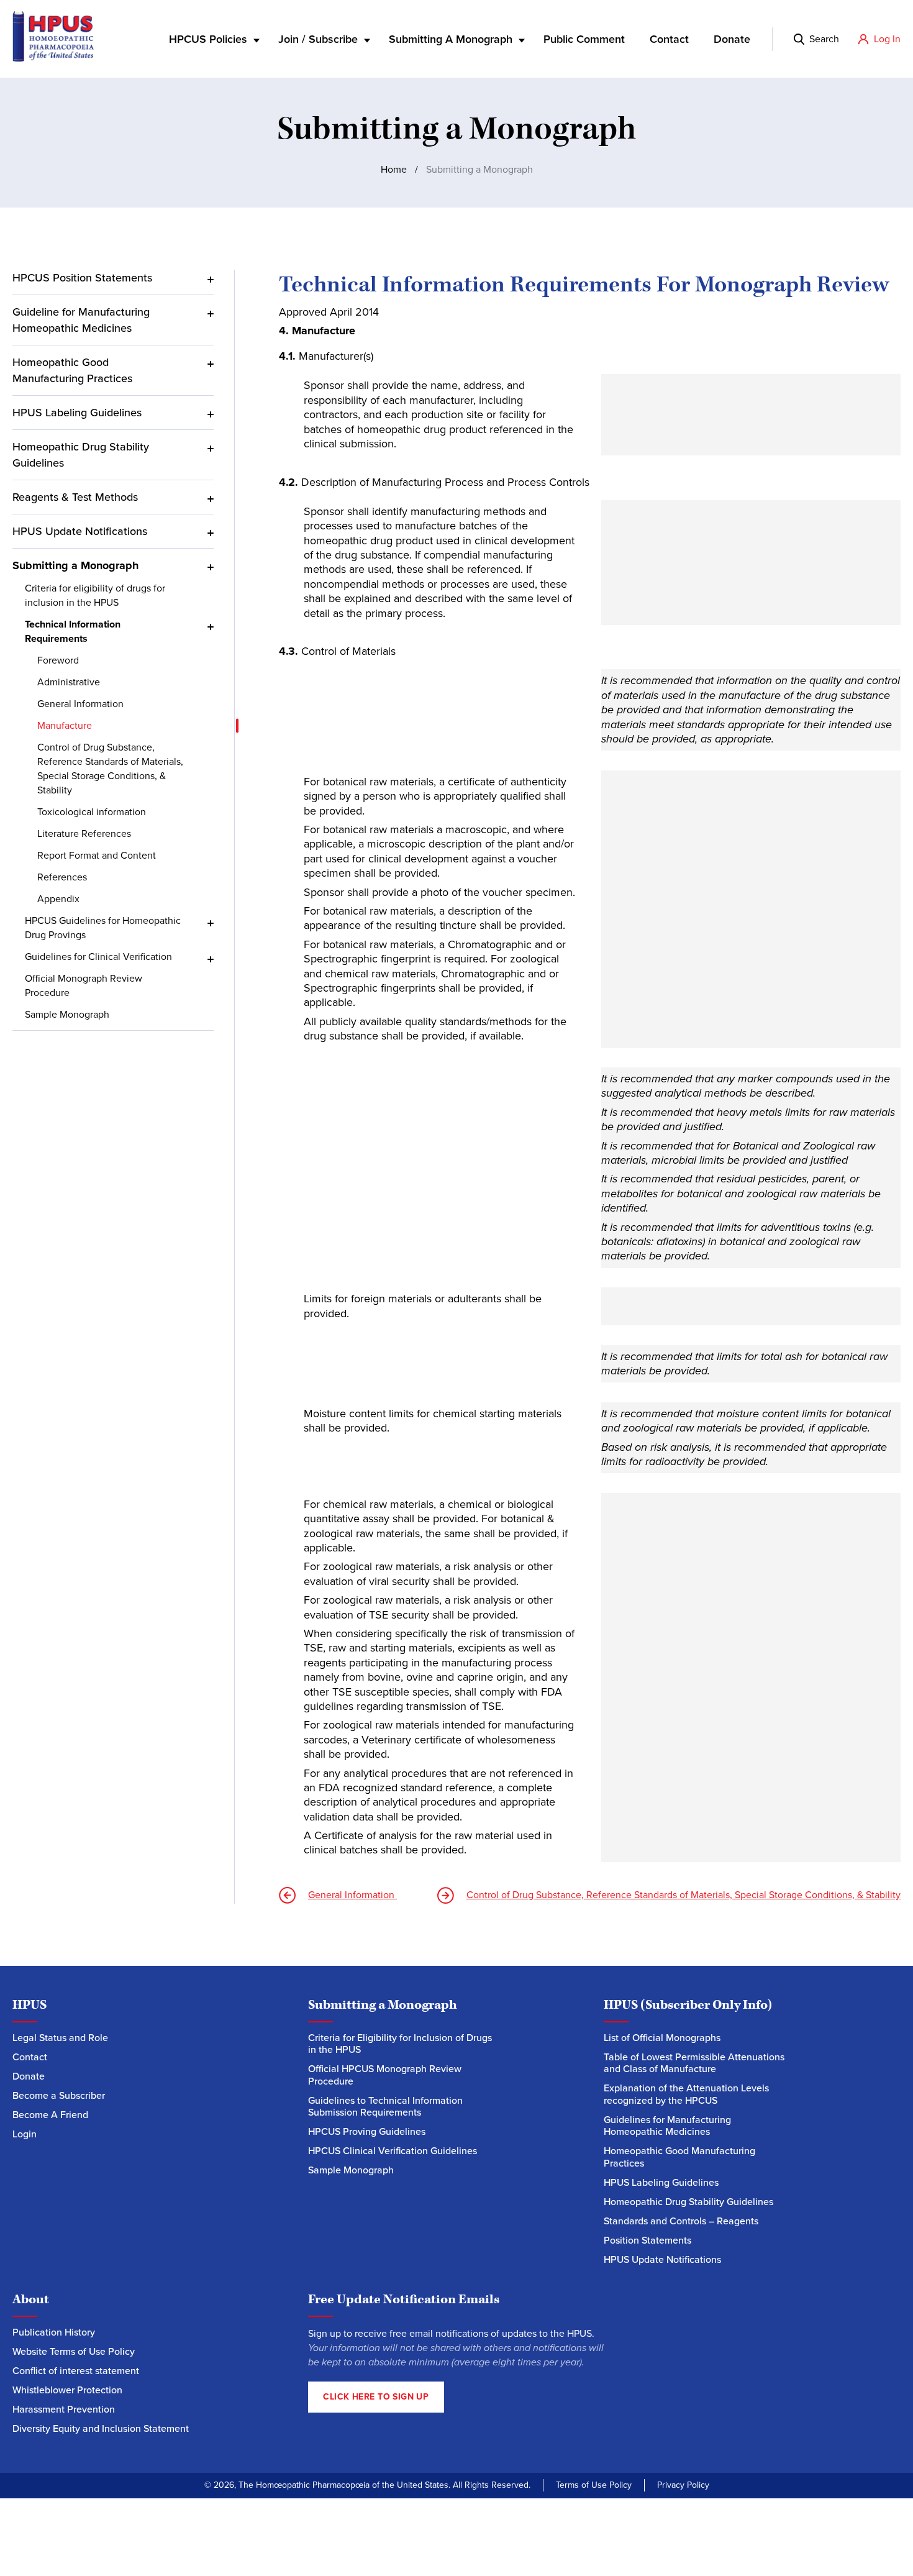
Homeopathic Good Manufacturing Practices (72, 370)
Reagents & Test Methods (75, 497)
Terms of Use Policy (594, 2485)
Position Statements (647, 2240)
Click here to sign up (376, 2397)
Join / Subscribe (318, 39)
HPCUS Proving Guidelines (367, 2131)
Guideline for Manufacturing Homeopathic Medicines (81, 320)
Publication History (54, 2332)
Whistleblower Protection (67, 2390)
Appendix (58, 899)
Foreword (58, 660)
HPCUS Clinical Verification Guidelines (393, 2151)
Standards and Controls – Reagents (681, 2221)
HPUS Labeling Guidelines (77, 413)
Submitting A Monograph (451, 39)
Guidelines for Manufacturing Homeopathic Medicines (667, 2126)
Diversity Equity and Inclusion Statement (102, 2428)
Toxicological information (92, 812)
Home (394, 169)
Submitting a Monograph (75, 565)
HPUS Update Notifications (80, 531)
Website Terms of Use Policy (74, 2351)
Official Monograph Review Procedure (84, 985)
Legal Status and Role (60, 2038)
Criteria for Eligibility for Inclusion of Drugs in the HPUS (400, 2044)
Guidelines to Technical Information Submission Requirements (385, 2107)
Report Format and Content (97, 855)
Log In (887, 39)
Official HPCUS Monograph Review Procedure (385, 2075)
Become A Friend (50, 2115)
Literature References (85, 834)
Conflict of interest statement (76, 2371)
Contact (669, 39)
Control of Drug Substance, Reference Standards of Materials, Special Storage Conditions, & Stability (110, 769)
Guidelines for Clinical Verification (98, 957)
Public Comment (584, 39)
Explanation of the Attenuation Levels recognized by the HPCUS (686, 2094)
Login (25, 2134)
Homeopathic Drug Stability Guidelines (81, 455)
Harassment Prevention (64, 2409)
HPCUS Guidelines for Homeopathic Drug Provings (103, 928)
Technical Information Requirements (73, 631)
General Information (82, 704)
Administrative (69, 682)
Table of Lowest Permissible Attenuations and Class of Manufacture (694, 2063)
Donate (732, 39)
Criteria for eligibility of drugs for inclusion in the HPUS (95, 595)
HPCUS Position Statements (82, 278)
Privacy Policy (683, 2485)
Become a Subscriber (59, 2095)
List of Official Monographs (662, 2038)
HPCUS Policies (208, 39)
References (62, 877)
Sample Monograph (67, 1014)
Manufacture (65, 725)
